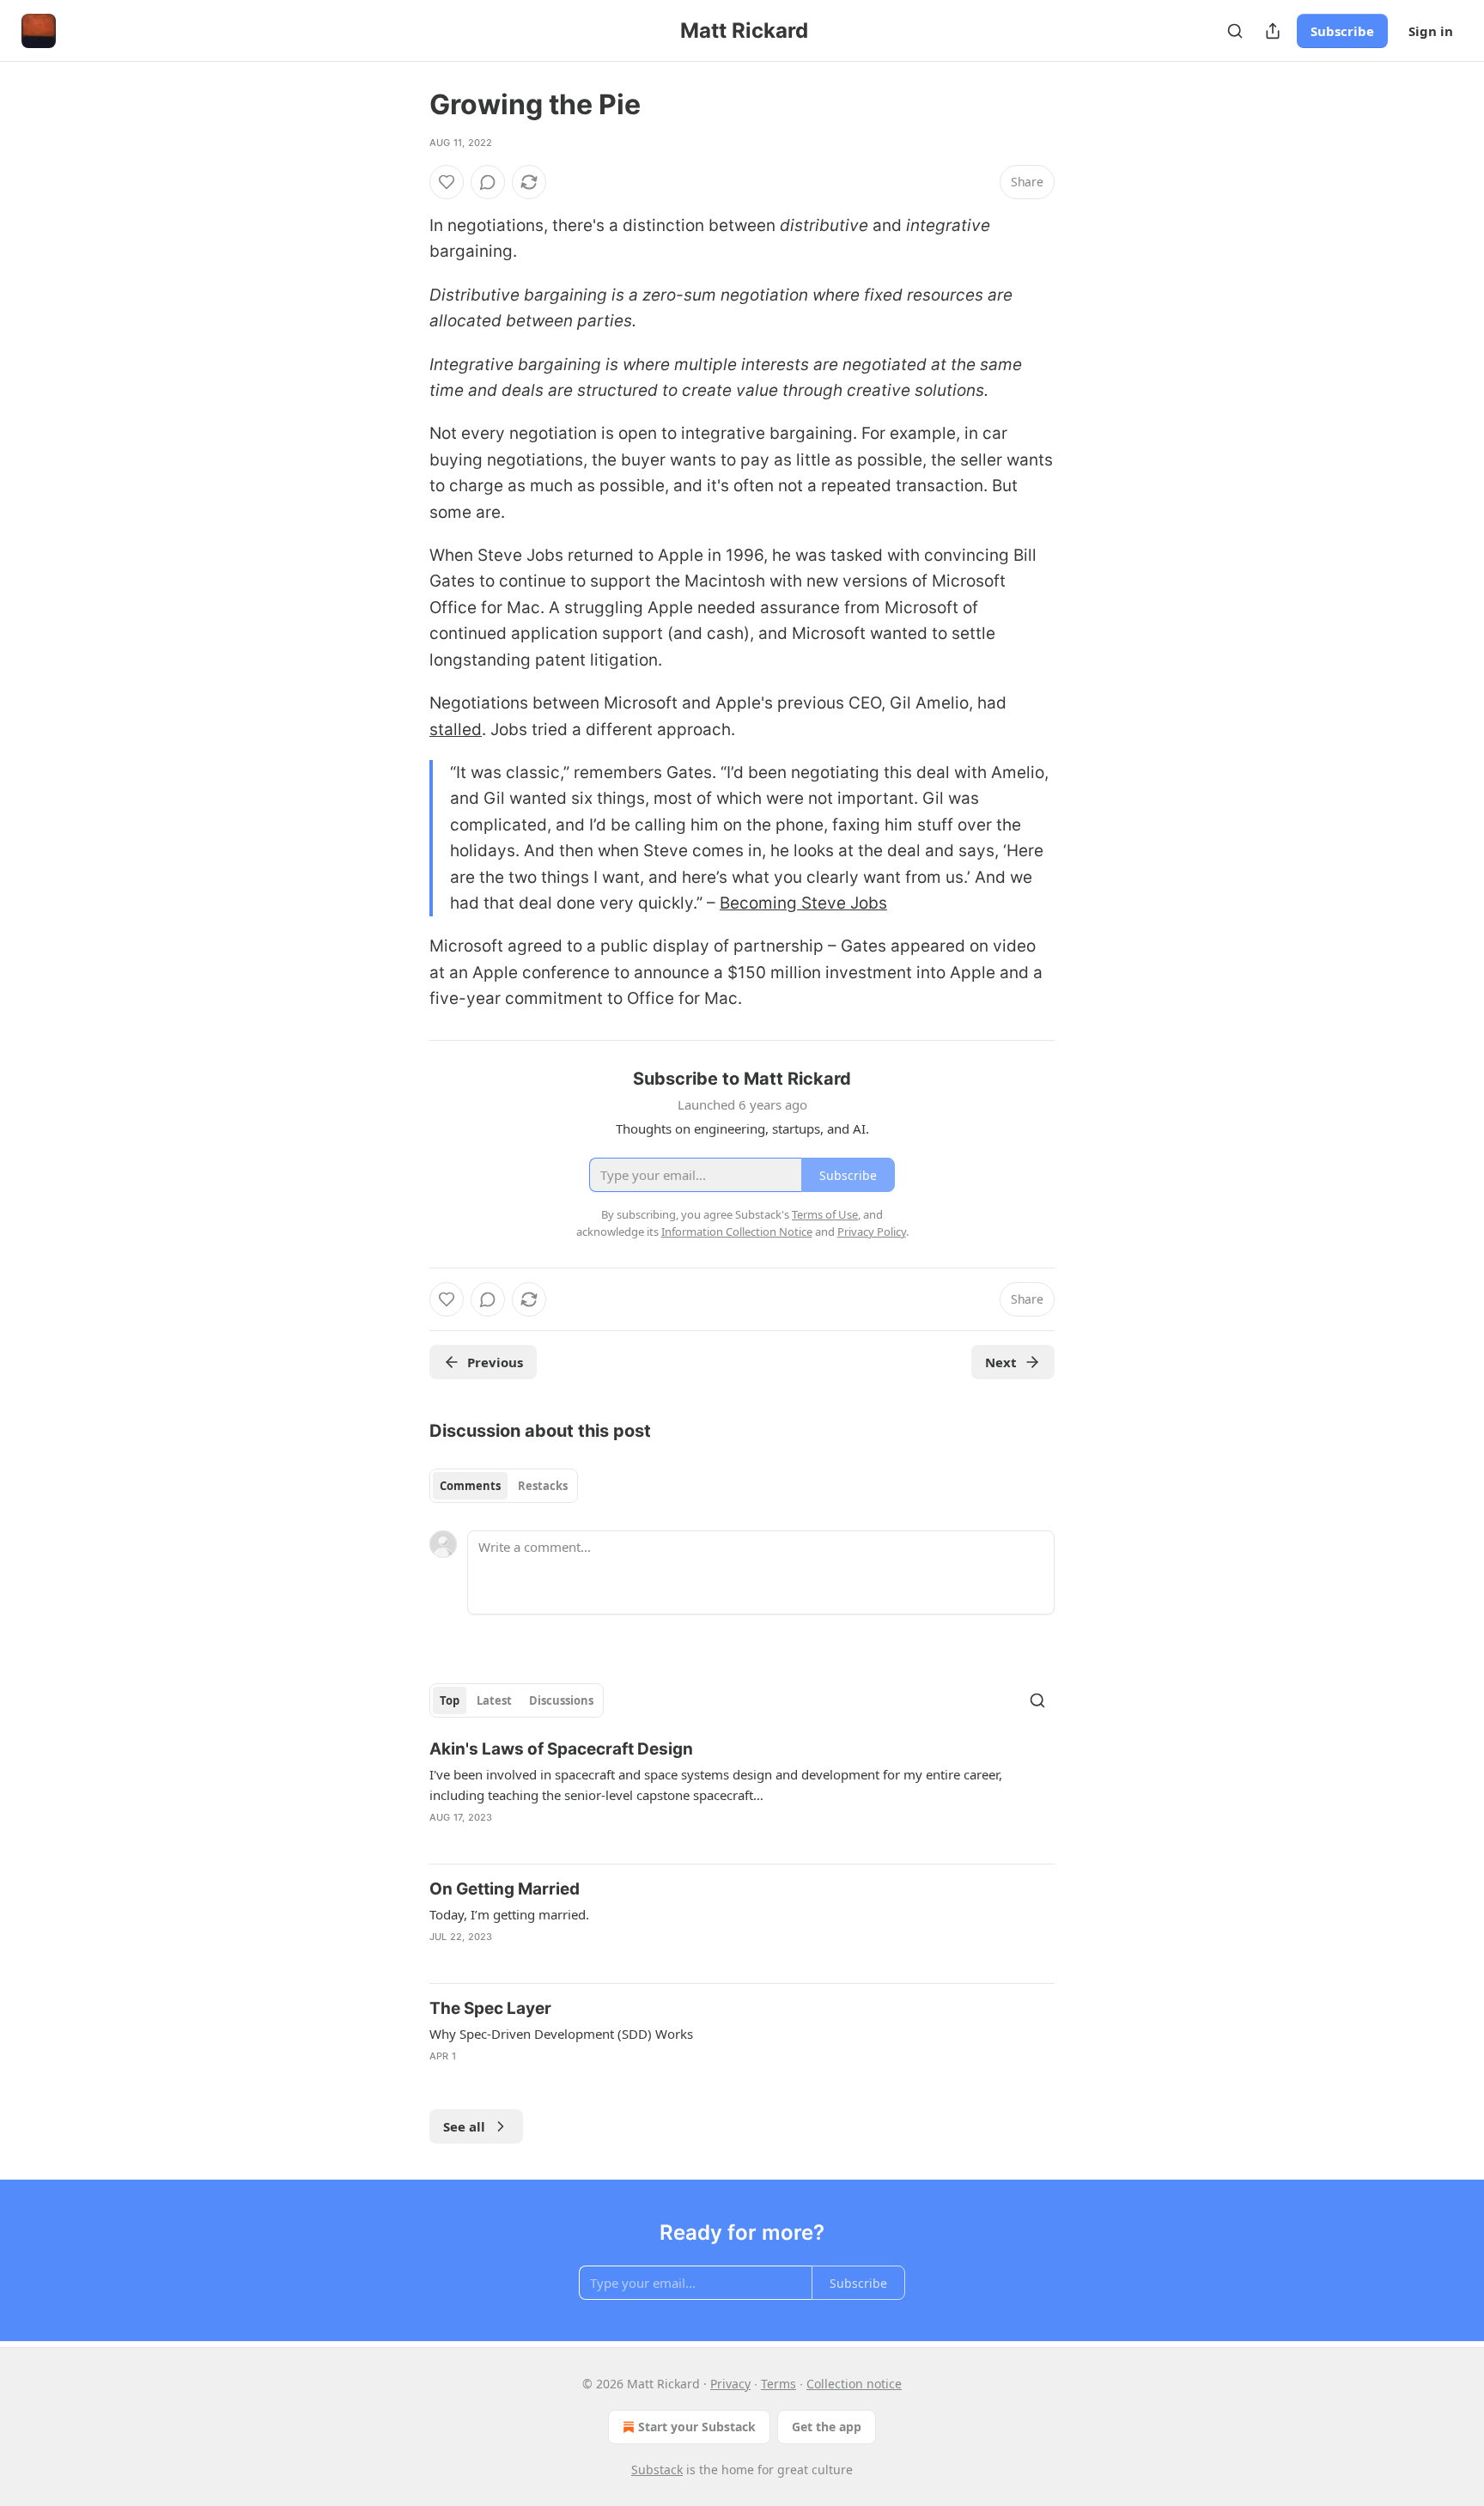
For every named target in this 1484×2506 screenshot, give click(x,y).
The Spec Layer (490, 2008)
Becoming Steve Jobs (803, 903)
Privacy (730, 2384)
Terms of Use (825, 1214)
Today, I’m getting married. (509, 1914)
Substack (657, 2470)
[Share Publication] (1273, 31)
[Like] (447, 182)
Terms (778, 2384)
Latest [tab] (494, 1700)
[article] (742, 1794)
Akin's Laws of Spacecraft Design (561, 1749)
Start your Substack (697, 2427)
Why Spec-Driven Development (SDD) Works (561, 2034)
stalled (456, 730)
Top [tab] (450, 1700)
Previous (495, 1362)
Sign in (1431, 31)
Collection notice (854, 2384)
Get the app (827, 2427)
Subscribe (1342, 31)
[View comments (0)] (488, 182)
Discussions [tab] (561, 1700)
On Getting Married (505, 1889)
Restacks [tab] (543, 1486)
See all (464, 2126)
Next (1001, 1362)
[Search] (1235, 31)
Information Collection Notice (737, 1232)
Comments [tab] (470, 1486)
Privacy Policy (872, 1232)
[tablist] (504, 1486)
